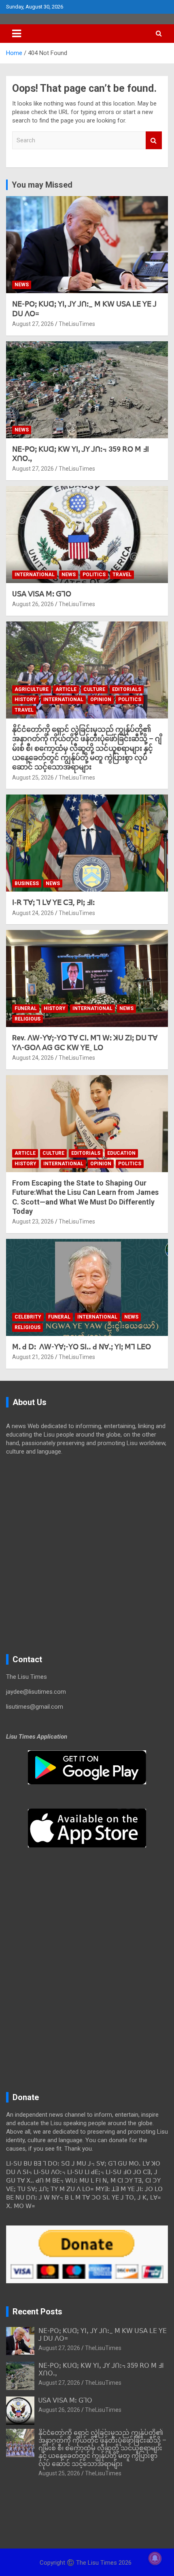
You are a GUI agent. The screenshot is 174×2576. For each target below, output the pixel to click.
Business (27, 883)
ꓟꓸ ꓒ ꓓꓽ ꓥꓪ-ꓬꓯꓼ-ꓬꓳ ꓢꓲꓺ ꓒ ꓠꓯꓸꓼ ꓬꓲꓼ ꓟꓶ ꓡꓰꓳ (82, 1347)
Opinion (101, 699)
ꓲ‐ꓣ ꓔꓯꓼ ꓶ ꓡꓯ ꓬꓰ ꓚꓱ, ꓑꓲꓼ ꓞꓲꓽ (53, 902)
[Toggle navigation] (17, 34)
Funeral (26, 1008)
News (22, 285)
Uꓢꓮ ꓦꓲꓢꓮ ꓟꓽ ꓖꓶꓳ (42, 594)
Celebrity (28, 1317)
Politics (94, 575)
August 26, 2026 (33, 604)
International (35, 575)
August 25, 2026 (33, 778)
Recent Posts (37, 2312)
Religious (28, 1019)
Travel (122, 575)
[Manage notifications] (155, 2558)
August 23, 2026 (33, 1221)
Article (66, 689)
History (25, 699)
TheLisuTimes (77, 324)
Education (121, 1153)
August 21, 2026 (33, 1357)
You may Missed (42, 185)
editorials (127, 689)
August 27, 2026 (33, 324)
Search (154, 141)
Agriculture (32, 689)
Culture (94, 689)
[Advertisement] (87, 1555)
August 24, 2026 (33, 913)
